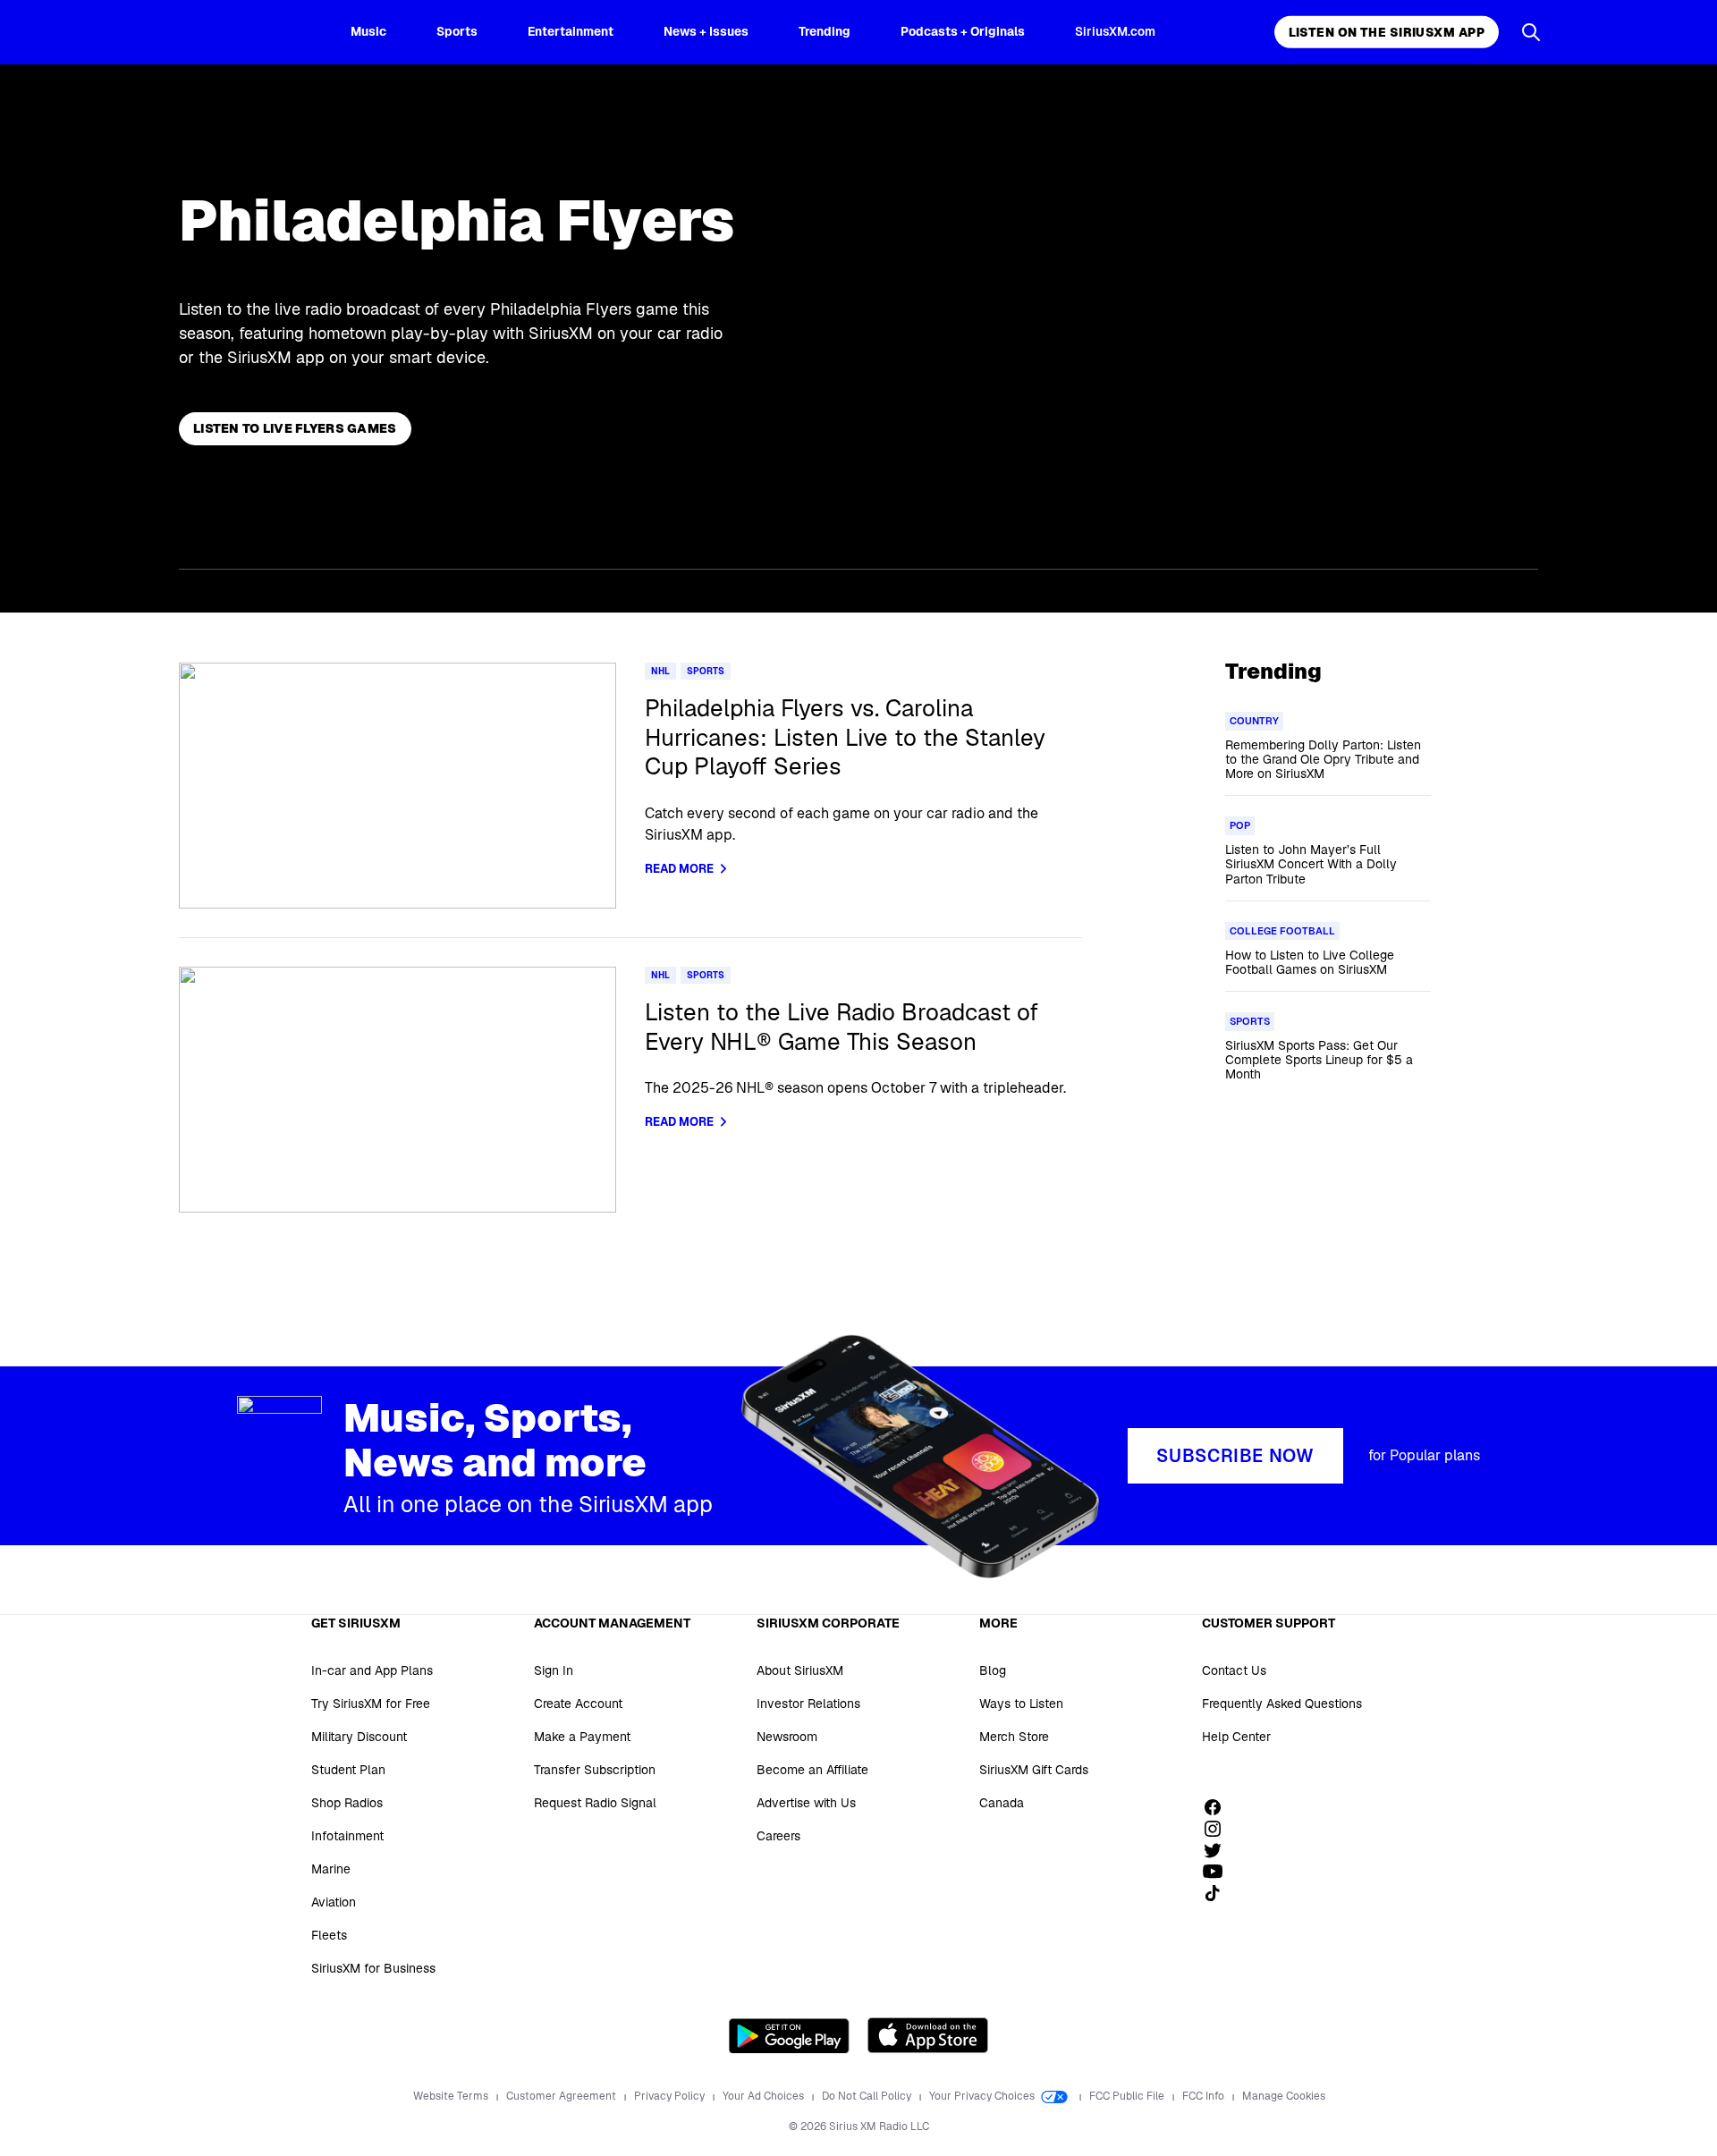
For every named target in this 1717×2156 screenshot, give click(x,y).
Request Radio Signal (595, 1803)
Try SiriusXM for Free (371, 1704)
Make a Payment (582, 1737)
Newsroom (787, 1737)
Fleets (329, 1935)
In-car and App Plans (372, 1670)
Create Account (578, 1704)
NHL (660, 671)
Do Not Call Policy (868, 2096)
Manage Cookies (1284, 2096)
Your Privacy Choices (983, 2096)
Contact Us (1234, 1670)
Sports (457, 31)
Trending (825, 31)
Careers (778, 1836)
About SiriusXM (800, 1670)
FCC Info (1205, 2096)
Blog (993, 1670)
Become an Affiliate (812, 1770)
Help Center (1236, 1737)
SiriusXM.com (1115, 31)
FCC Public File (1128, 2096)
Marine (331, 1869)
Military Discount (359, 1737)
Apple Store (928, 2035)
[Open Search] (1531, 32)
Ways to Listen (1021, 1704)
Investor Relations (808, 1704)
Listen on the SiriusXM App (1387, 32)
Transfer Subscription (595, 1770)
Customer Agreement (562, 2096)
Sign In (554, 1670)
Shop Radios (347, 1803)
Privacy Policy (671, 2096)
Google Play (789, 2035)
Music (368, 31)
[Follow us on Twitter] (1219, 1850)
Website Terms (452, 2096)
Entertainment (571, 31)
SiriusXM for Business (373, 1968)
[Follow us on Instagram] (1219, 1829)
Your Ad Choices (765, 2096)
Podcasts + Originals (963, 31)
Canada (1002, 1803)
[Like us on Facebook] (1219, 1807)
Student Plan (348, 1770)
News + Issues (706, 31)
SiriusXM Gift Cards (1034, 1770)
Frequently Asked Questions (1282, 1704)
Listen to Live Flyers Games (295, 428)
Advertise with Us (806, 1803)
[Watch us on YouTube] (1219, 1872)
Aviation (334, 1902)
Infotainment (347, 1836)
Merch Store (1014, 1737)
